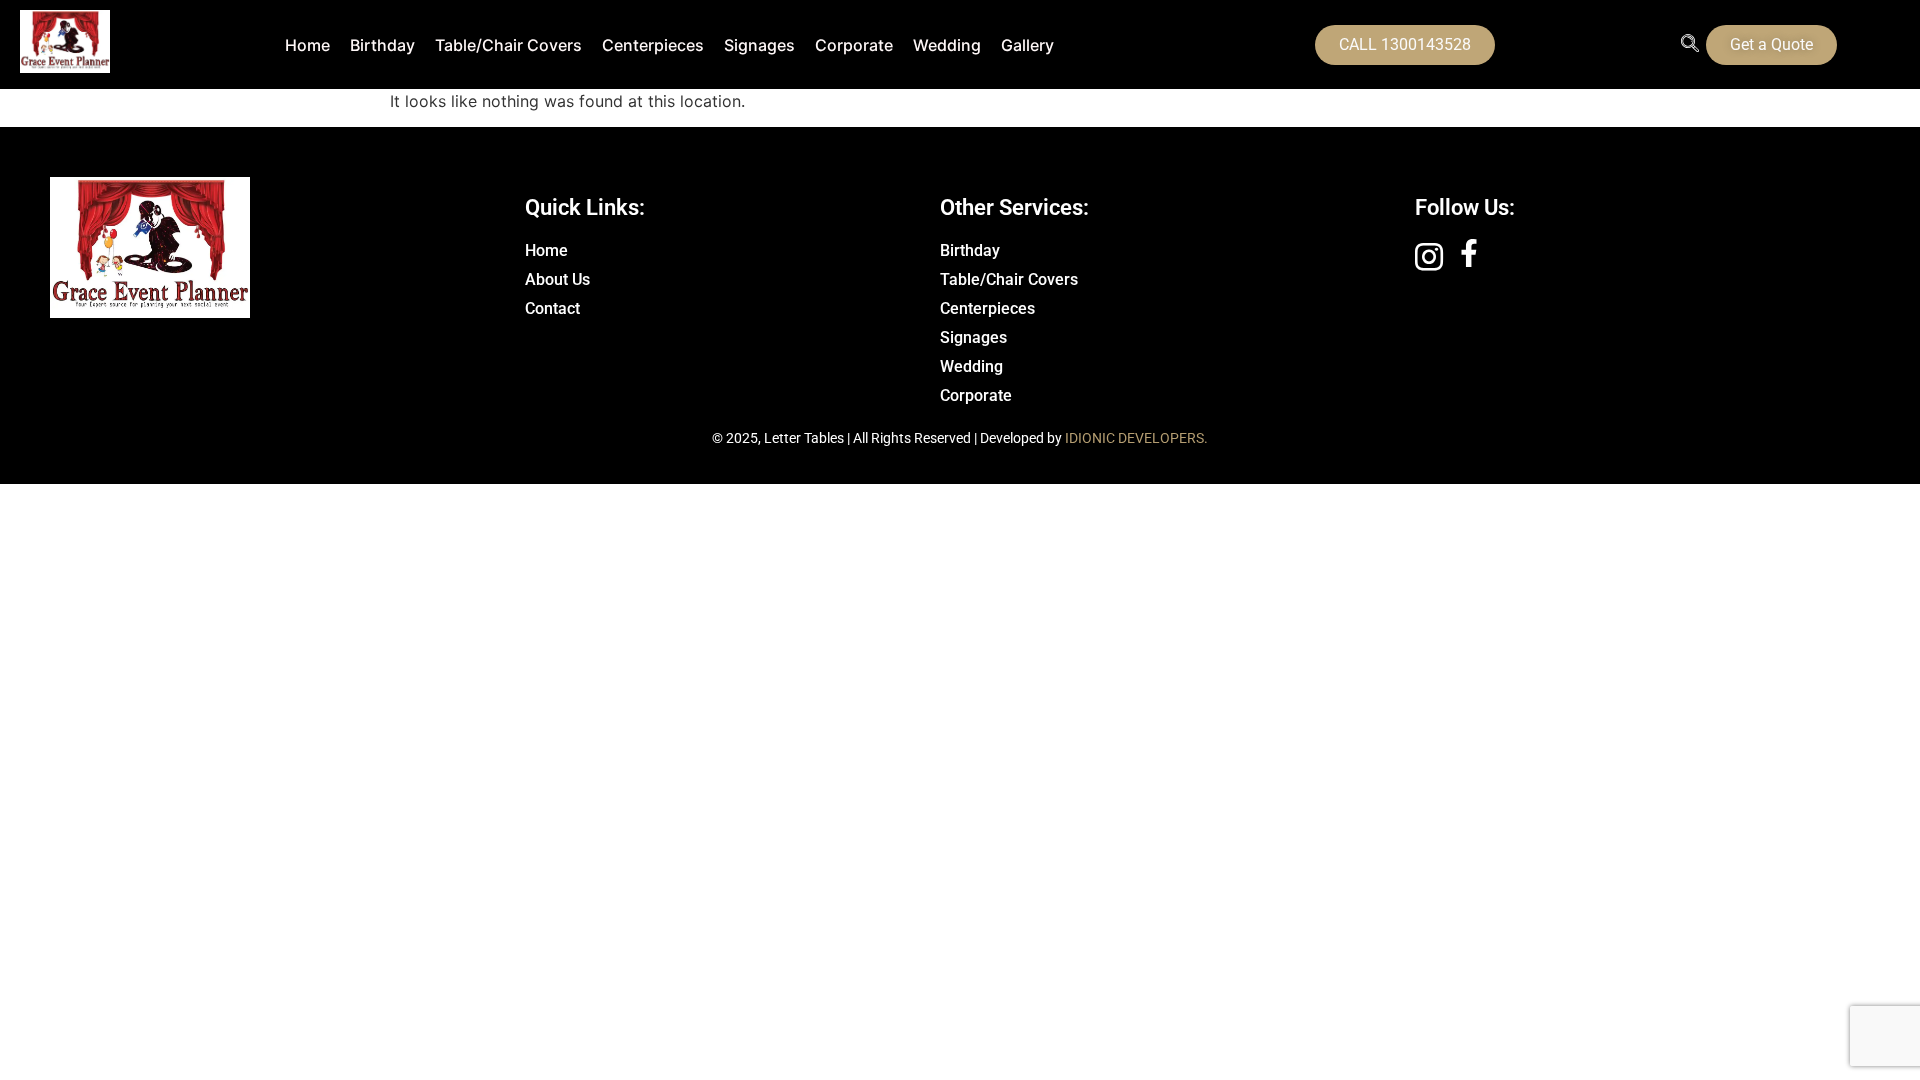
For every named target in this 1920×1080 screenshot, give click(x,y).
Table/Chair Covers (508, 45)
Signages (759, 45)
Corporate (854, 45)
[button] (1690, 45)
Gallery (1027, 45)
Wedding (947, 45)
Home (307, 45)
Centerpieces (653, 45)
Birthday (382, 45)
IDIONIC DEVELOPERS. (1136, 438)
